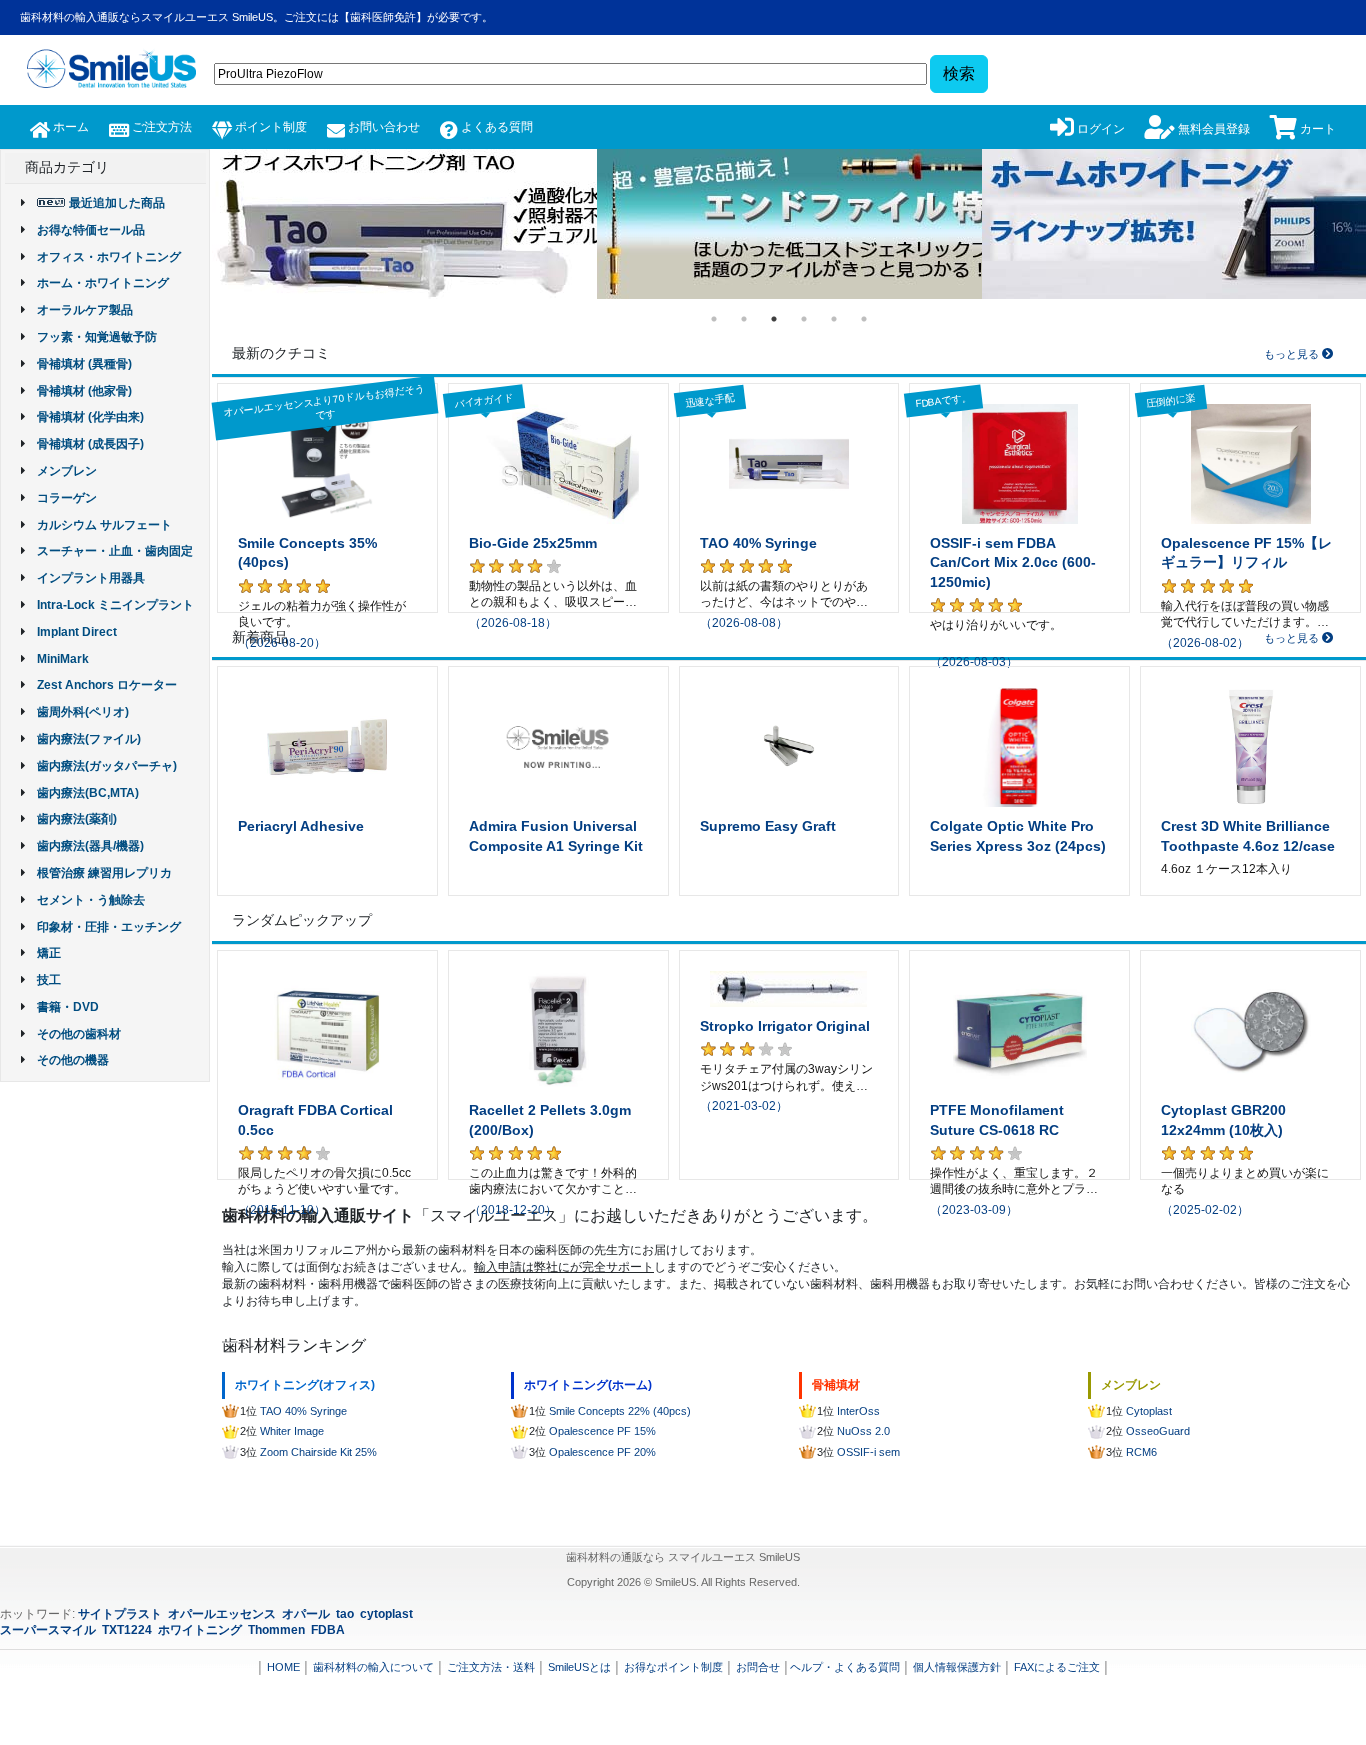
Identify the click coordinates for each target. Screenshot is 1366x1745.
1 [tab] (714, 319)
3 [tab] (774, 319)
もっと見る (1293, 354)
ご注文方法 (160, 127)
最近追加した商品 (117, 203)
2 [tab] (744, 319)
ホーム (69, 127)
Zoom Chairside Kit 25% (318, 1452)
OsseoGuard (1158, 1431)
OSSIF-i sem (868, 1452)
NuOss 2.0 (863, 1431)
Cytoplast (1149, 1411)
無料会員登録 (1212, 129)
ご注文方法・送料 (491, 1667)
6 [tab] (864, 319)
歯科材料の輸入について (373, 1667)
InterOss (858, 1411)
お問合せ (758, 1667)
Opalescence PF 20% (602, 1452)
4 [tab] (804, 319)
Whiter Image (292, 1431)
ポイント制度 (269, 127)
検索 (959, 73)
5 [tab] (834, 319)
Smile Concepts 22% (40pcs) (620, 1411)
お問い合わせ (382, 127)
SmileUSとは (579, 1667)
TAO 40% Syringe (303, 1411)
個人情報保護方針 (957, 1667)
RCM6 (1141, 1452)
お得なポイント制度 (673, 1667)
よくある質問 (495, 127)
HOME (283, 1667)
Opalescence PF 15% (602, 1431)
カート (1316, 129)
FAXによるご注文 (1057, 1667)
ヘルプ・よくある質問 (845, 1667)
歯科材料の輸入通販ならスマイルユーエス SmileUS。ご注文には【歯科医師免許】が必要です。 (256, 17)
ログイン (1099, 129)
